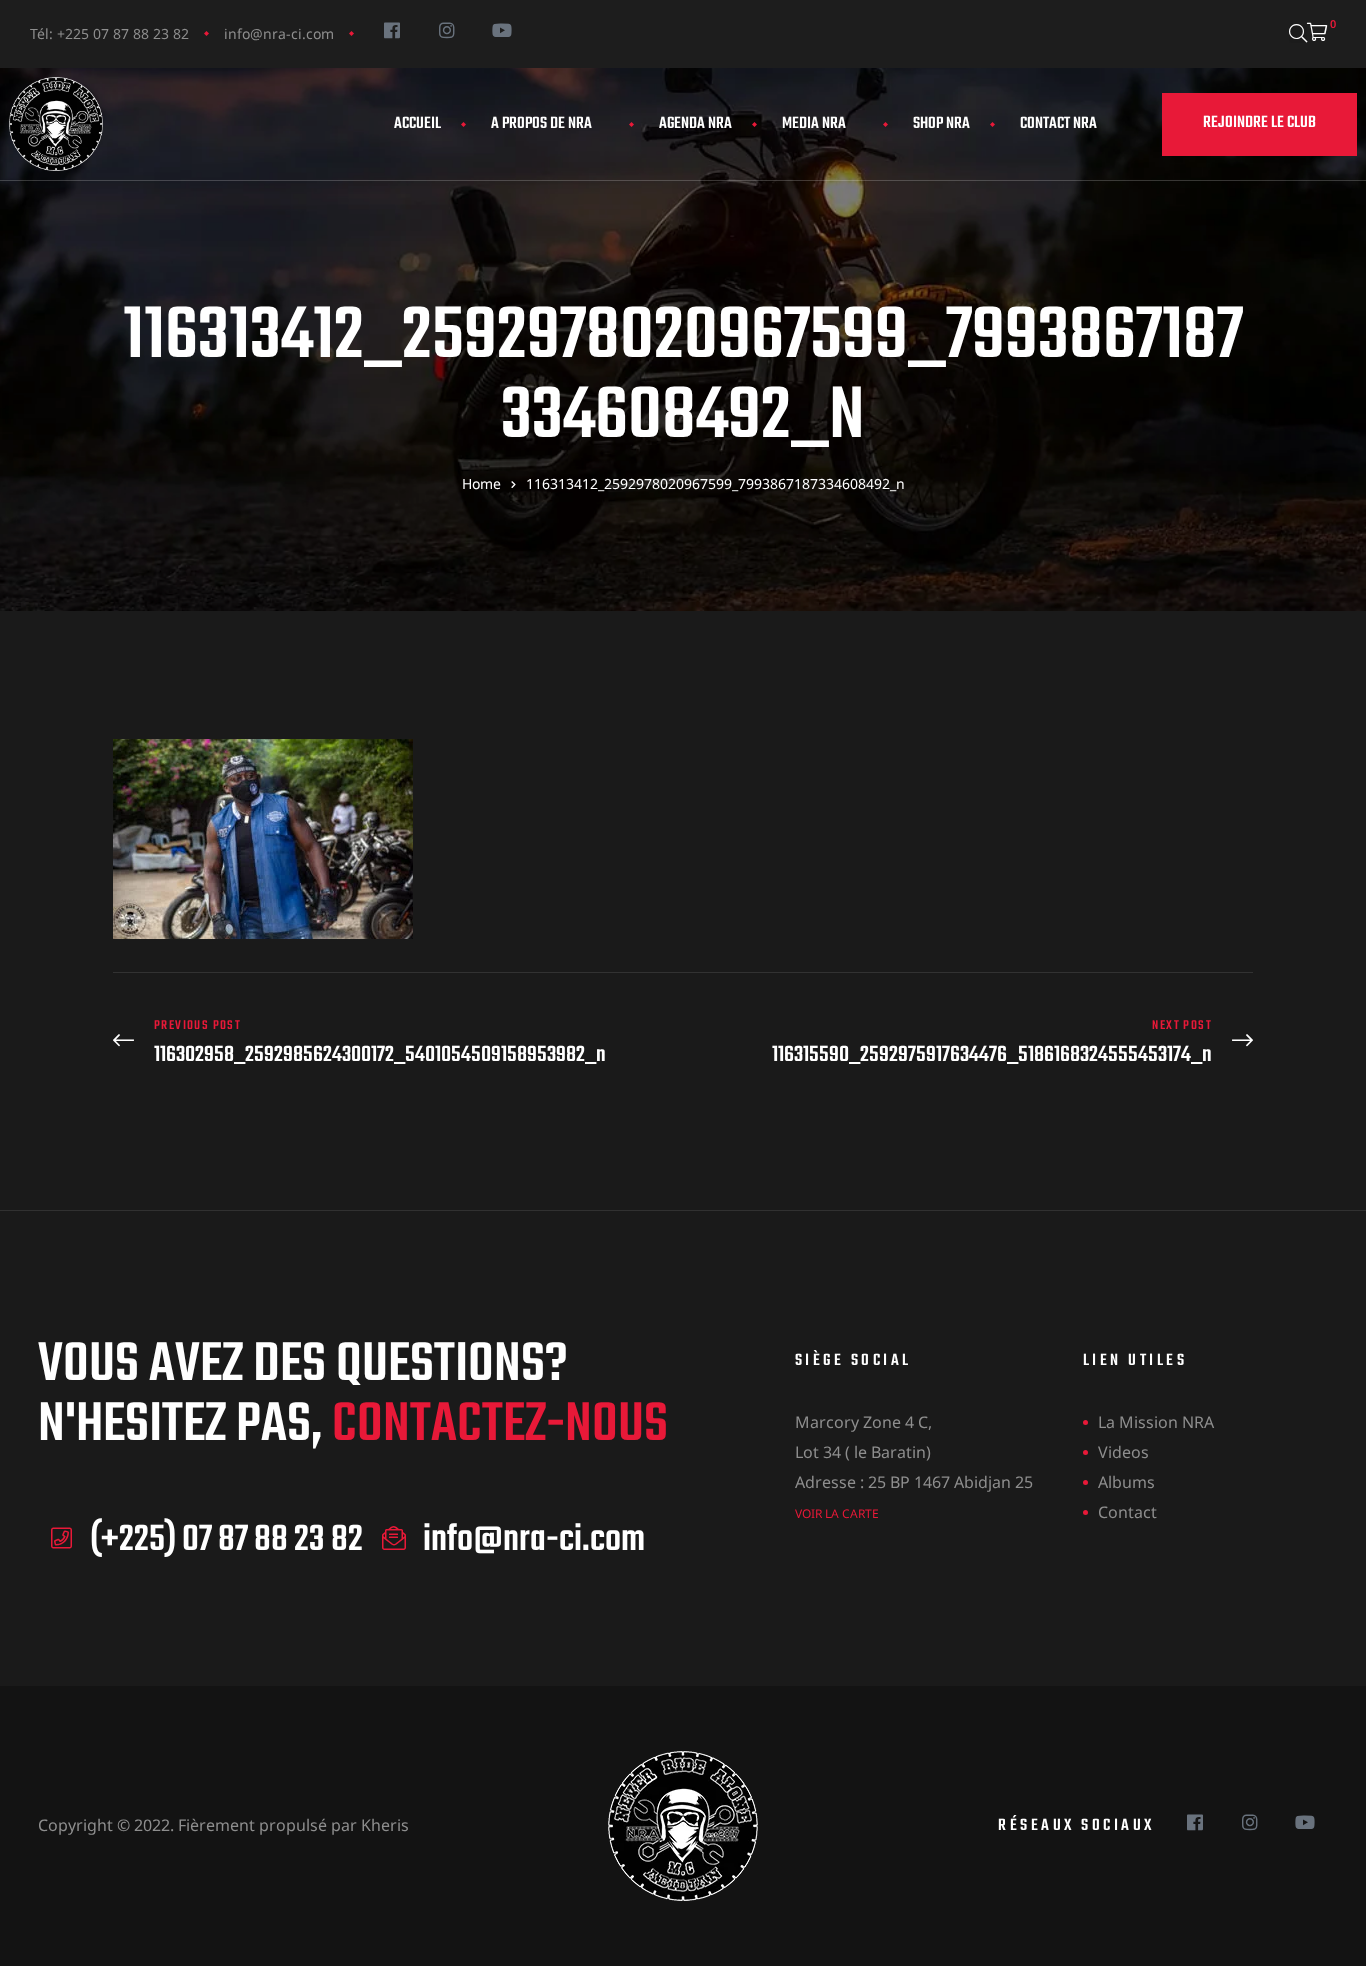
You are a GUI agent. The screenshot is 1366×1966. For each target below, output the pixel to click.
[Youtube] (501, 29)
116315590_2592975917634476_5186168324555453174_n (973, 1042)
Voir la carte (837, 1513)
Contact (1127, 1512)
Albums (1126, 1482)
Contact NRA (1058, 124)
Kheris (385, 1825)
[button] (1259, 124)
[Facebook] (391, 29)
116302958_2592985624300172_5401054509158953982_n (393, 1042)
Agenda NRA (695, 124)
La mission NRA (1156, 1422)
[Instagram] (446, 29)
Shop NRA (941, 124)
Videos (1123, 1452)
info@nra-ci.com (279, 33)
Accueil (417, 124)
